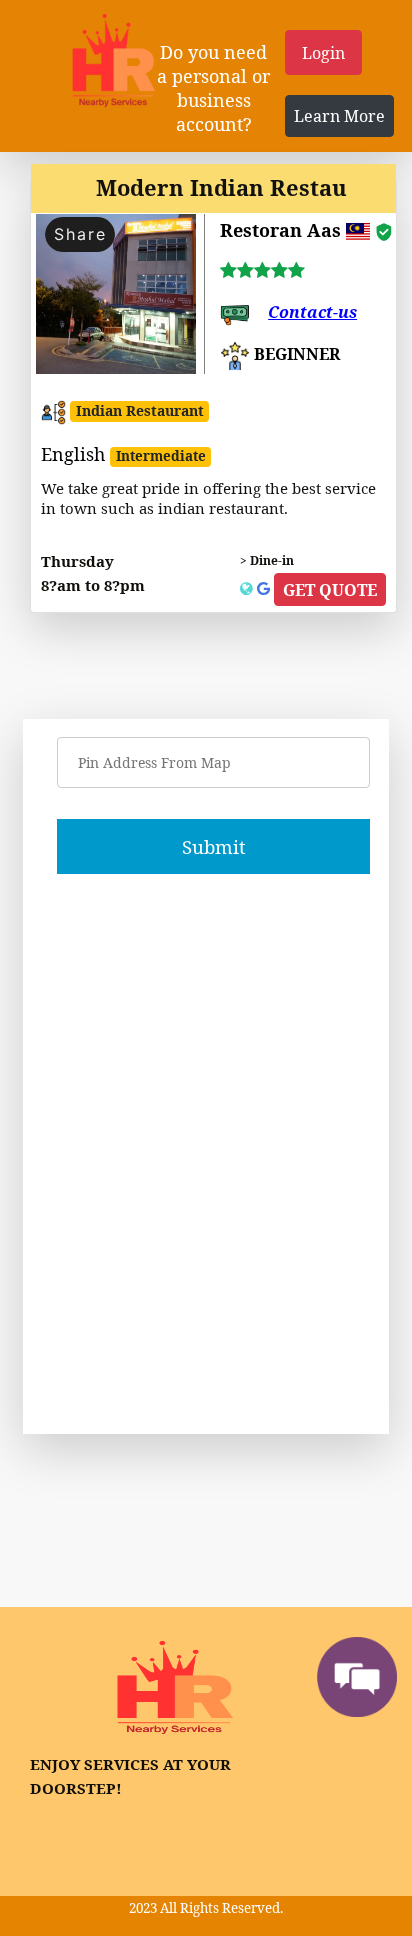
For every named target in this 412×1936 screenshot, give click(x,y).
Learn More (339, 116)
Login (323, 53)
